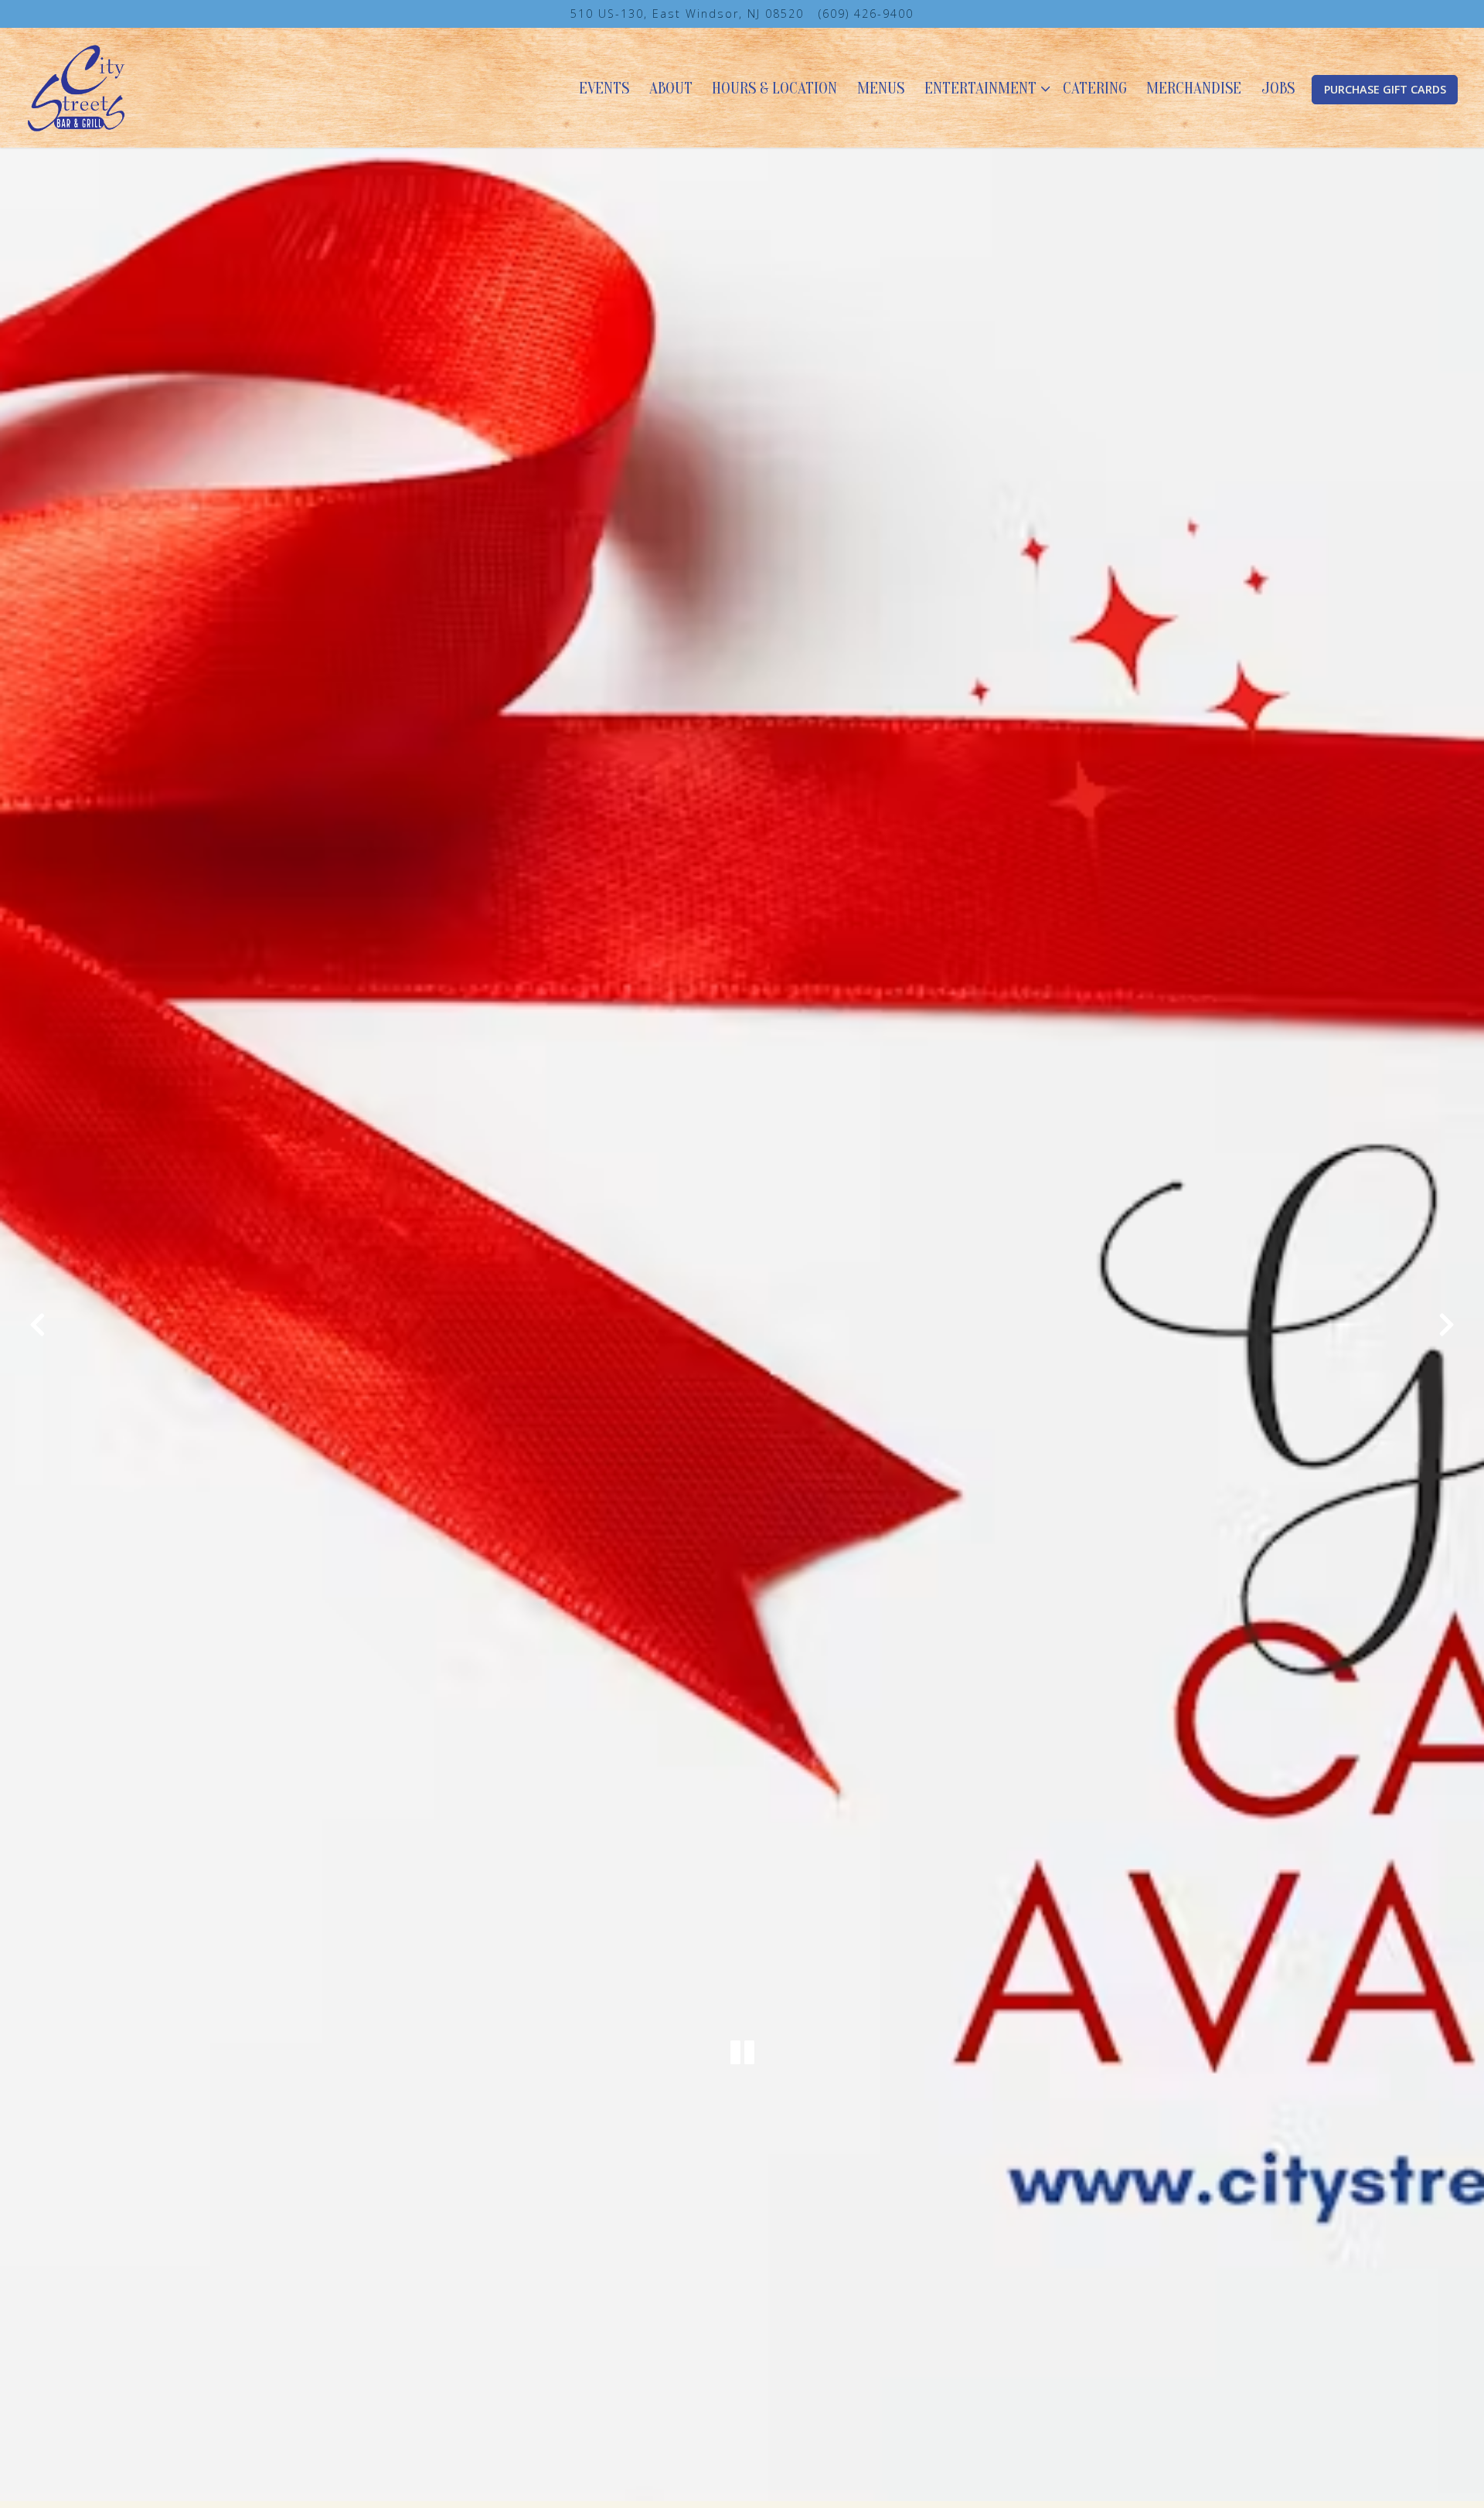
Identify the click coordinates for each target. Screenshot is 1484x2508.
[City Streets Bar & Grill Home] (77, 87)
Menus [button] (881, 88)
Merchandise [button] (1194, 88)
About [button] (671, 88)
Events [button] (604, 88)
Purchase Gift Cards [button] (1385, 89)
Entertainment (984, 88)
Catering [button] (1095, 88)
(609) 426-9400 (866, 14)
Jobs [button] (1278, 88)
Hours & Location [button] (774, 88)
